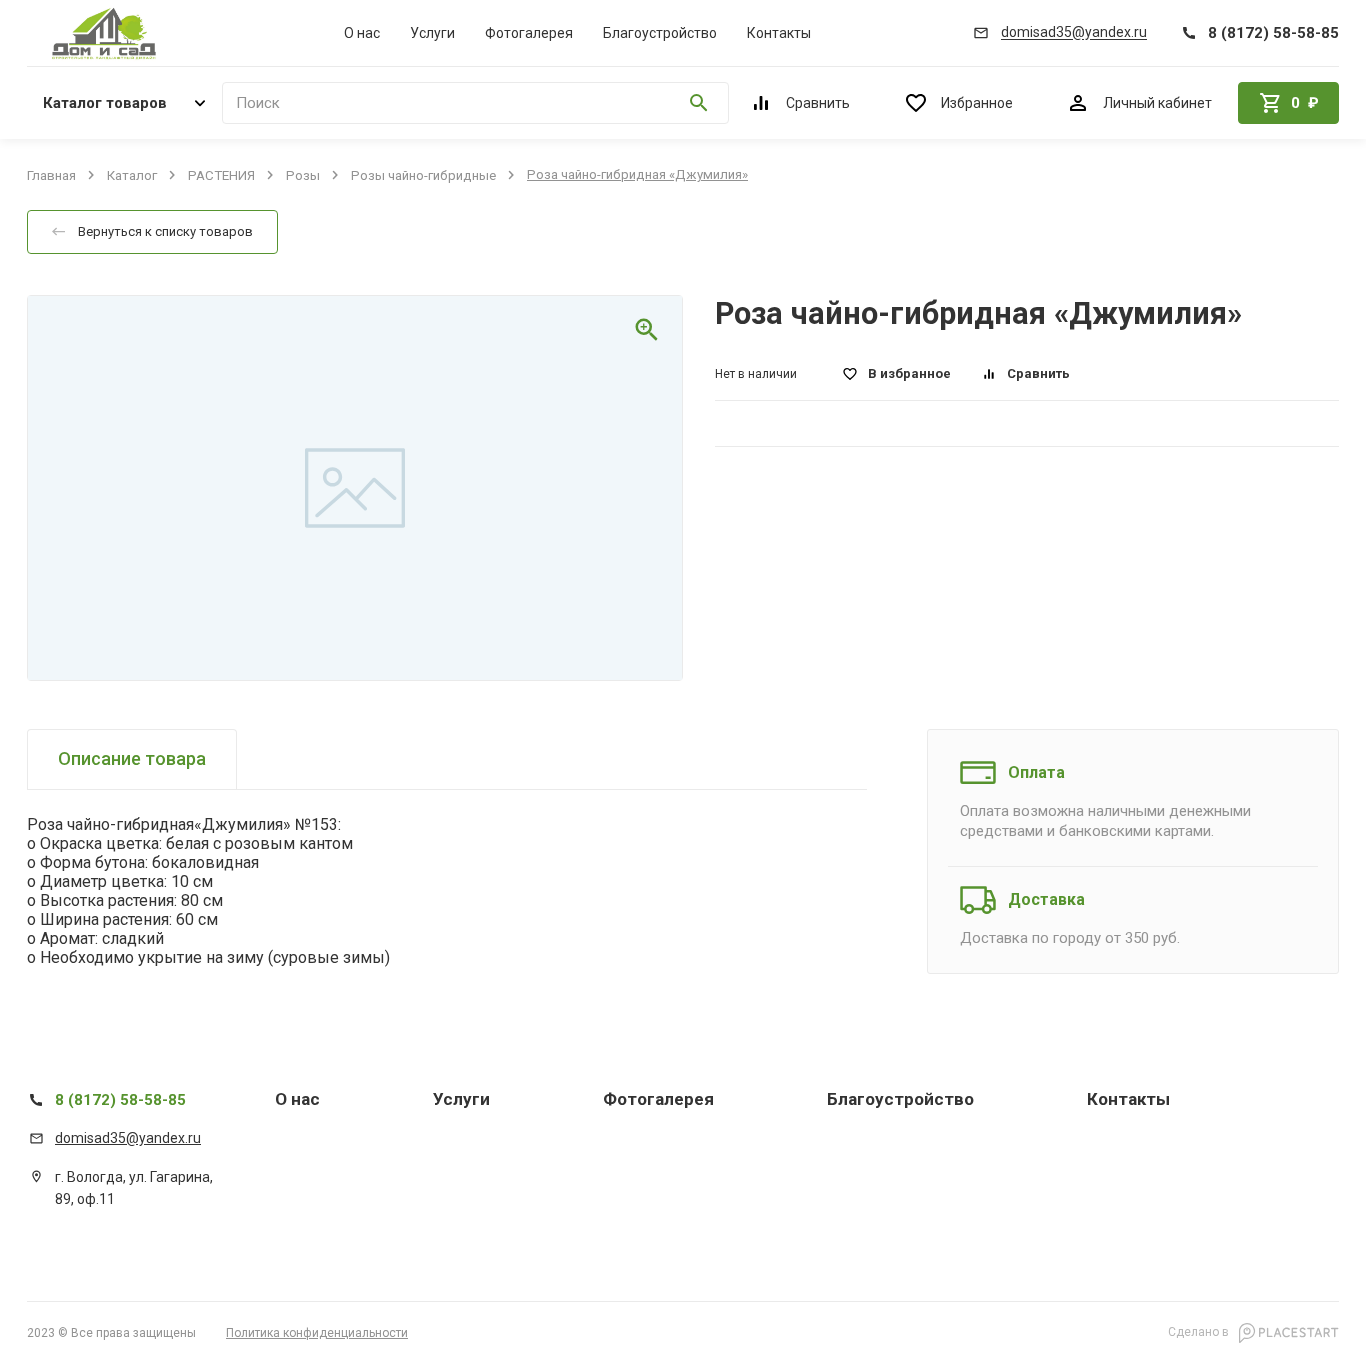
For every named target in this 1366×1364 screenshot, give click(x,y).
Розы (303, 174)
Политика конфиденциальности (317, 1333)
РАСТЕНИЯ (221, 174)
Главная (51, 174)
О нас (362, 33)
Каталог (132, 174)
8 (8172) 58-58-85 (120, 1100)
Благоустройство (660, 33)
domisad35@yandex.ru (128, 1138)
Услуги (432, 33)
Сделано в (1200, 1332)
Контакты (779, 33)
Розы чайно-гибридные (423, 174)
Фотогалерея (529, 33)
